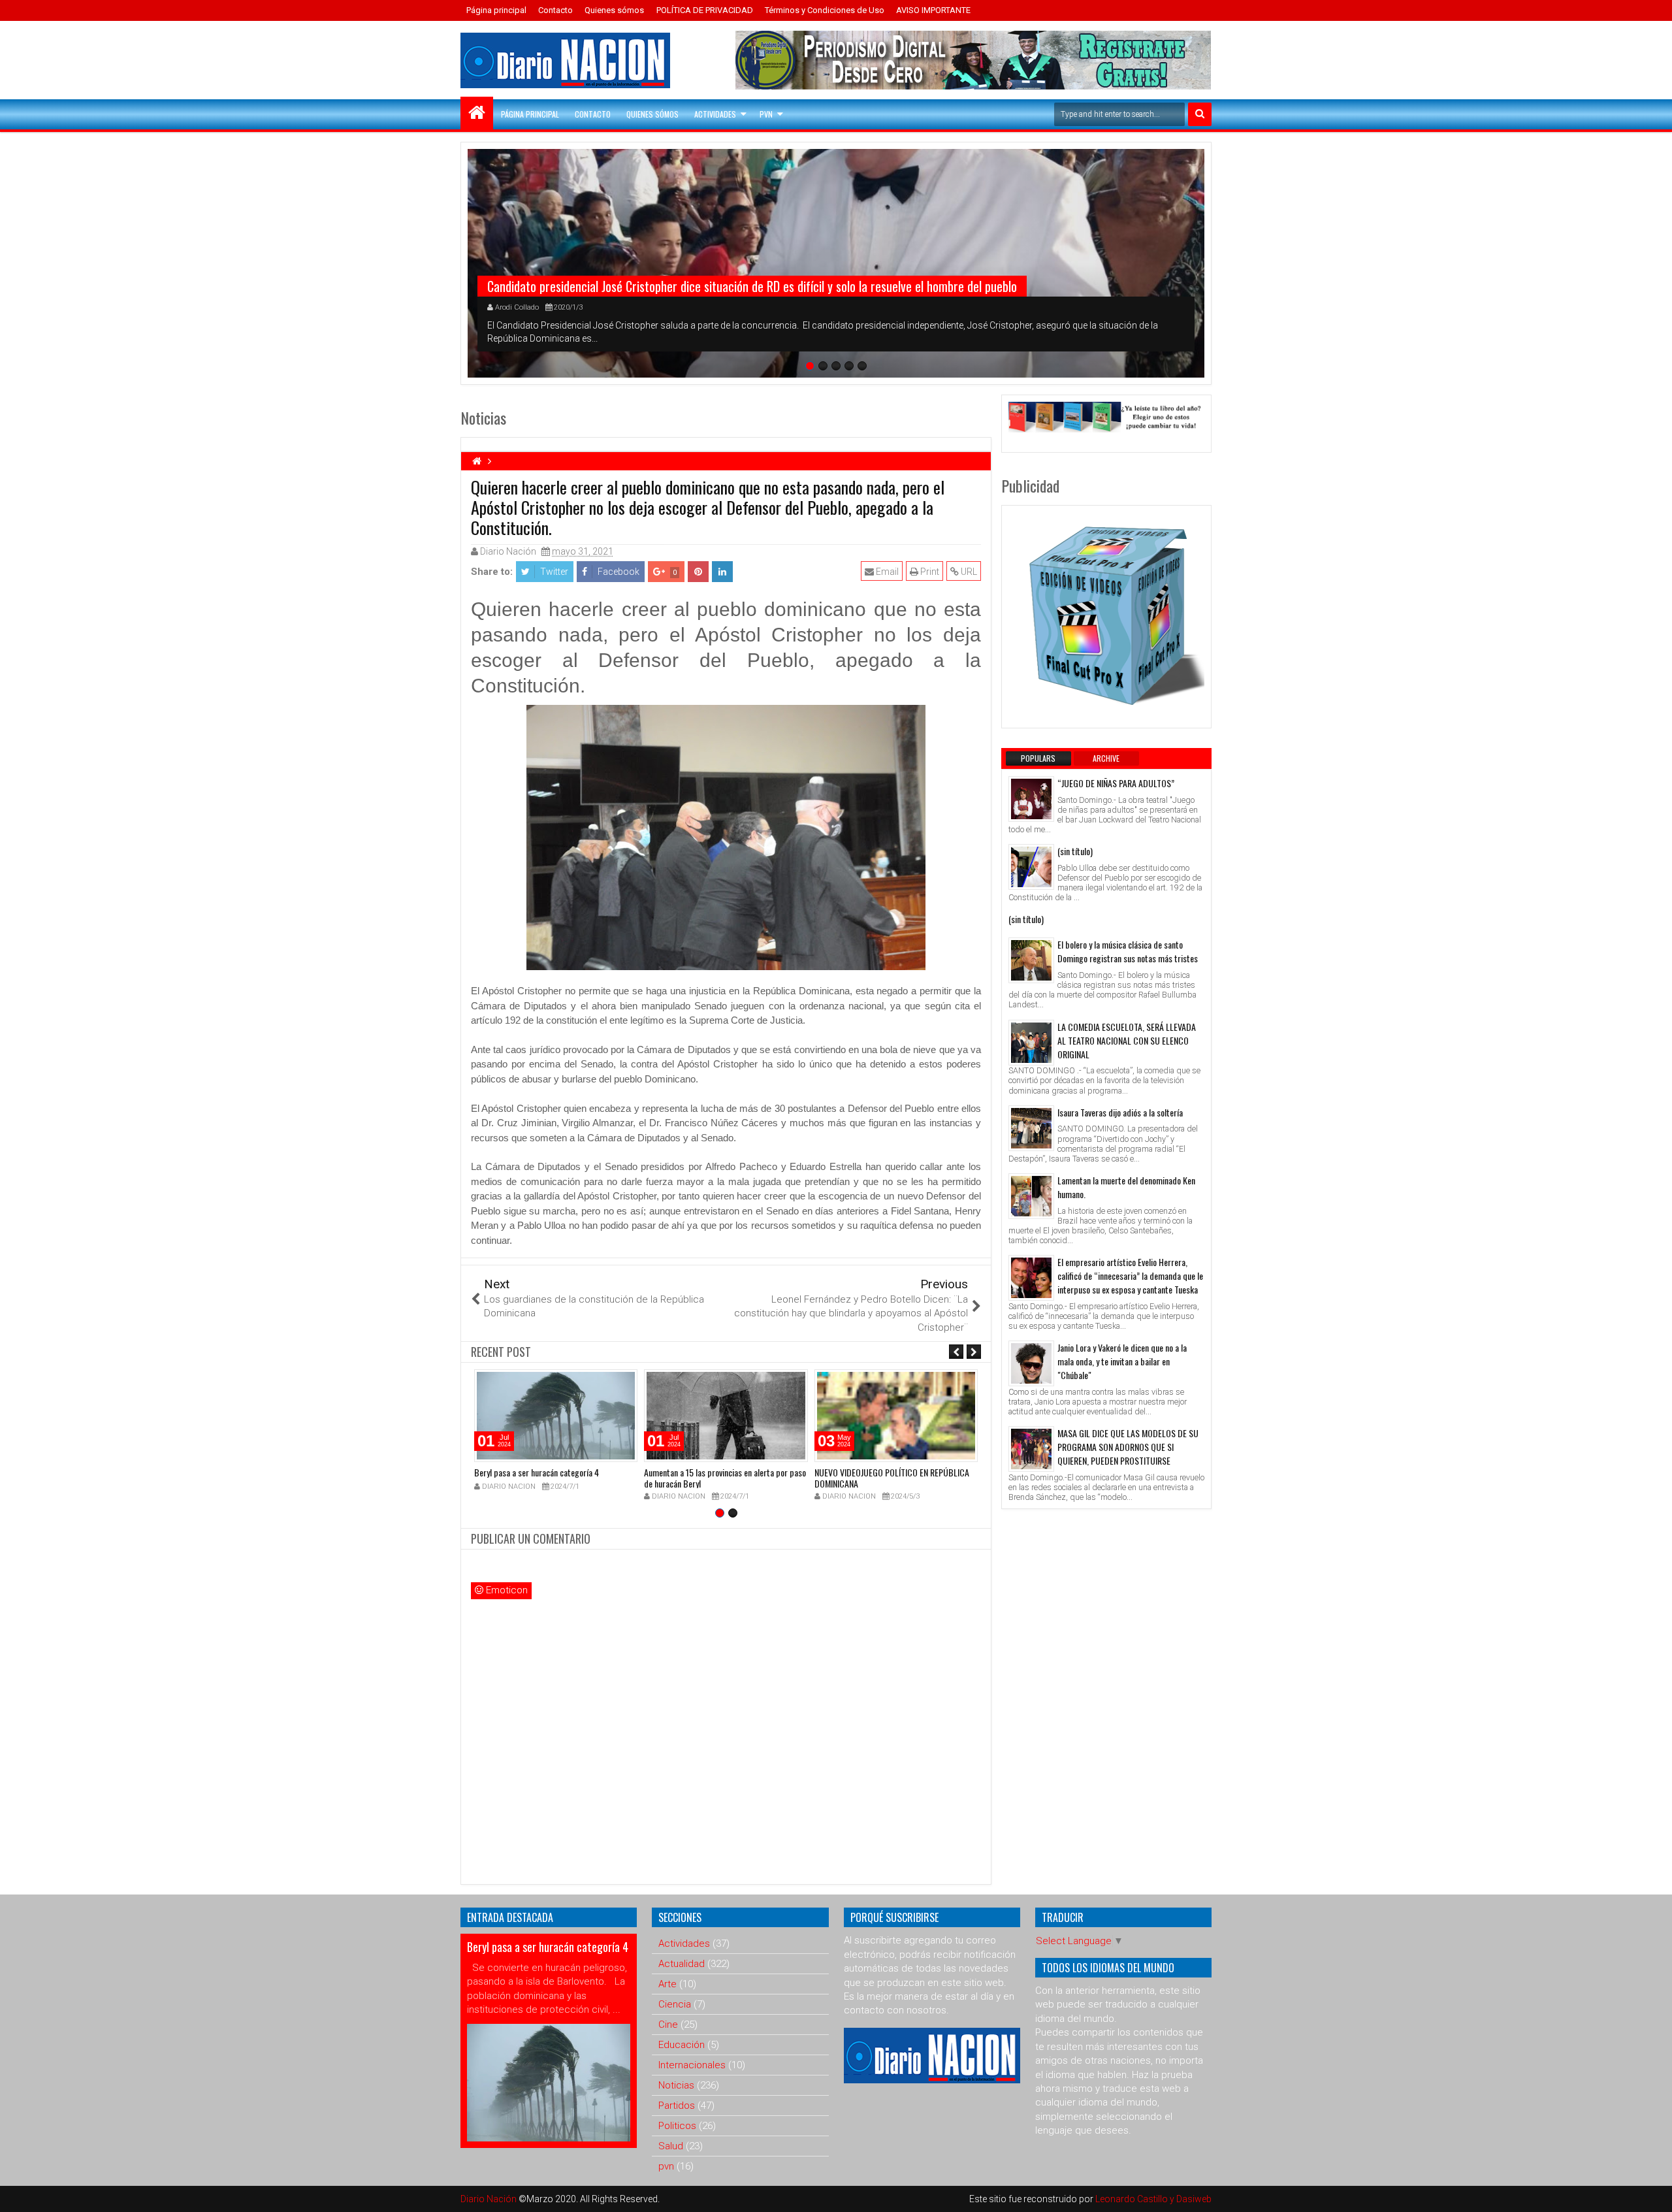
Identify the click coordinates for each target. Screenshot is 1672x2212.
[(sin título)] (1031, 867)
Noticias (676, 2085)
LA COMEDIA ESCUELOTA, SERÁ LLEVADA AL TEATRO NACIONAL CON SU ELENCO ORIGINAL (1127, 1040)
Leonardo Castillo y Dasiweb (1153, 2199)
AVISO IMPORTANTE (933, 10)
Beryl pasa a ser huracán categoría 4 (537, 1472)
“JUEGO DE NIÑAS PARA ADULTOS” (1116, 783)
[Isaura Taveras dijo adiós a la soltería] (1031, 1128)
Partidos (677, 2106)
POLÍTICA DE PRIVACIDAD (705, 10)
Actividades (715, 114)
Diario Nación (490, 2199)
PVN (766, 114)
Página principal (496, 10)
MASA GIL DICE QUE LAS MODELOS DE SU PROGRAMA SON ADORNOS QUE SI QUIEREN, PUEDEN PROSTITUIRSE (1128, 1447)
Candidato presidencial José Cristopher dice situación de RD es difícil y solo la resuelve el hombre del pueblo (752, 286)
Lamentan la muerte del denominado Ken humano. (1126, 1187)
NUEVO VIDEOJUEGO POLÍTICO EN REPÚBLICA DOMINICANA (892, 1478)
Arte (667, 1984)
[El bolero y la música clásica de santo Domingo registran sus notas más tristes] (1031, 960)
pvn (666, 2166)
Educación (682, 2045)
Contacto (555, 10)
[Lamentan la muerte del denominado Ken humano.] (1031, 1196)
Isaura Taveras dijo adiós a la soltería (1120, 1112)
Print (929, 572)
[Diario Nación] (477, 113)
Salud (671, 2146)
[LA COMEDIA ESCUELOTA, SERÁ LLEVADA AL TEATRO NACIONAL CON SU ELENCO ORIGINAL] (1031, 1043)
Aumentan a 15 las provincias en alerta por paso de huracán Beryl (725, 1478)
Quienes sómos (614, 10)
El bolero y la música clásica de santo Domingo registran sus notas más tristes (1128, 951)
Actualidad (682, 1964)
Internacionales (692, 2065)
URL (968, 572)
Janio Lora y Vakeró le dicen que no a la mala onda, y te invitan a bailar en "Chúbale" (1122, 1361)
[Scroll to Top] (1652, 2192)
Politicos (677, 2126)
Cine (668, 2025)
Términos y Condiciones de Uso (825, 10)
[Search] (1200, 114)
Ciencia (675, 2004)
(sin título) (1075, 851)
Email (886, 572)
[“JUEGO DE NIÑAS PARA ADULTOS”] (1031, 799)
